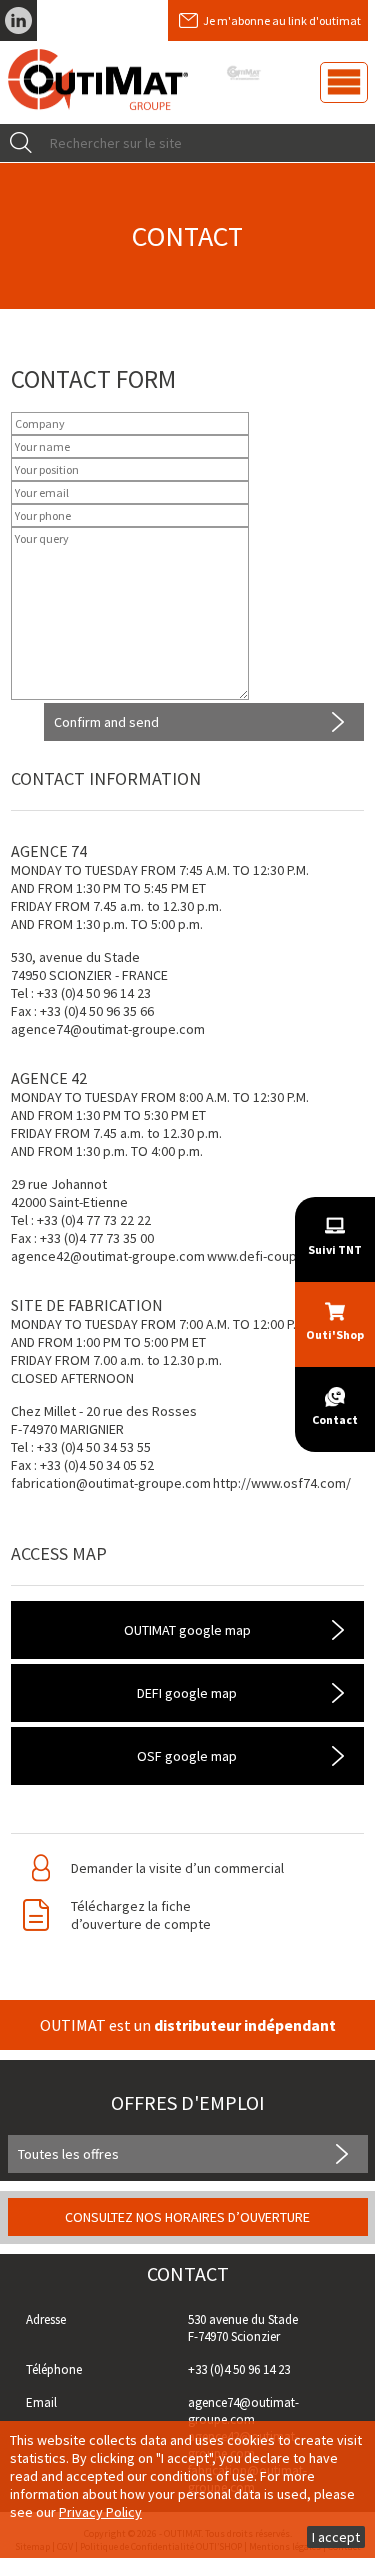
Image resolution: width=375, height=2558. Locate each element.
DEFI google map (187, 1693)
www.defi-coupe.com (270, 1256)
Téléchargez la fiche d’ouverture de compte (141, 1915)
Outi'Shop (335, 1334)
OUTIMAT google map (187, 1630)
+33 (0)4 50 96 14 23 (239, 2369)
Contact (335, 1419)
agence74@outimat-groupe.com (108, 1029)
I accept (336, 2537)
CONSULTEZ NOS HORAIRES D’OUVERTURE (187, 2217)
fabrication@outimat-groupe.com (111, 1483)
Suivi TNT (335, 1249)
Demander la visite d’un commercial (177, 1868)
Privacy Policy (100, 2512)
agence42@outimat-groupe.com (108, 1256)
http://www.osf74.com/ (282, 1483)
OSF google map (187, 1756)
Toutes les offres (68, 2154)
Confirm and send (106, 722)
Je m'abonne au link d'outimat (282, 20)
